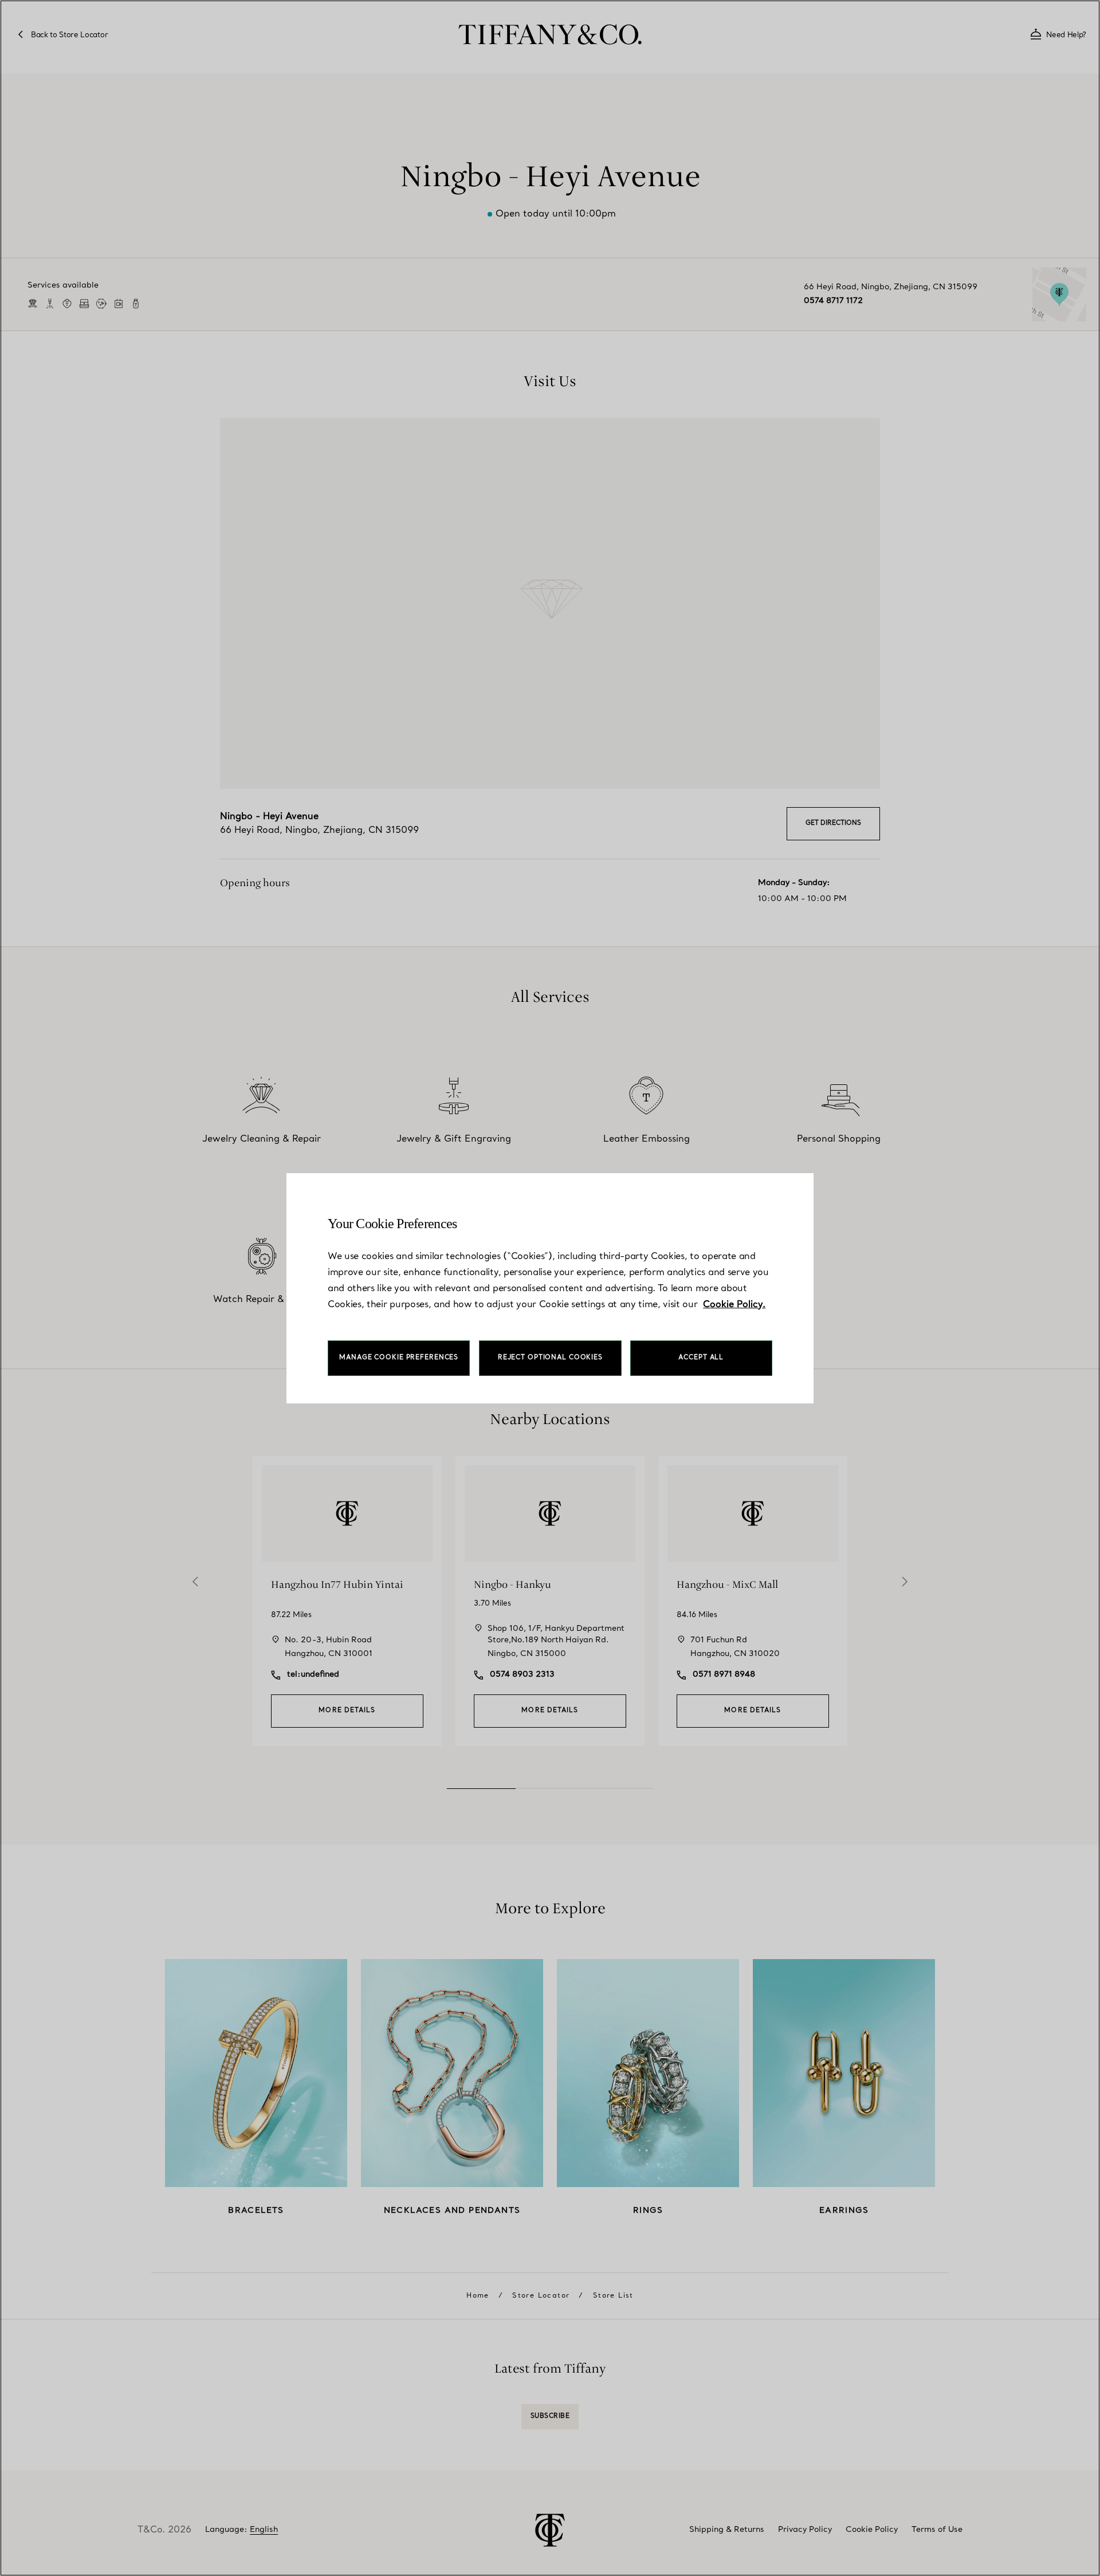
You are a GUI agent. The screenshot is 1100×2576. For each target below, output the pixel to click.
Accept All (701, 1358)
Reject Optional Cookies (550, 1358)
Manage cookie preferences (399, 1358)
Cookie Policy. (734, 1305)
